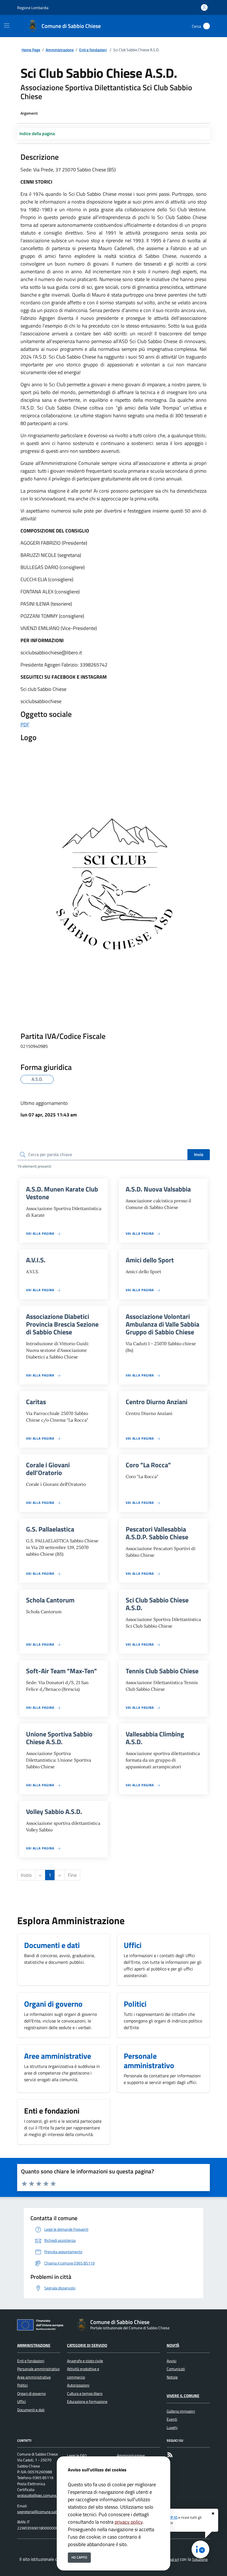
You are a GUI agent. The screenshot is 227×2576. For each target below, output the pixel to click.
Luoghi (172, 2428)
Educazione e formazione (87, 2402)
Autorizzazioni (78, 2385)
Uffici (21, 2402)
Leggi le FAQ (77, 2456)
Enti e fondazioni (93, 50)
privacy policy (129, 2522)
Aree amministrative (34, 2377)
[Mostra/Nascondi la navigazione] (7, 25)
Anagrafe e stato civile (85, 2361)
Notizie (172, 2377)
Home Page (31, 50)
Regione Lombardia (33, 8)
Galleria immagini (181, 2411)
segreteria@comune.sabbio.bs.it (43, 2512)
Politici (22, 2385)
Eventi (172, 2419)
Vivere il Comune (183, 2396)
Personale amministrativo (38, 2369)
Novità (173, 2345)
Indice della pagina (37, 133)
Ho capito (79, 2557)
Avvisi (171, 2361)
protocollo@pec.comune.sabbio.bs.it (46, 2495)
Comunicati (176, 2369)
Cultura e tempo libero (85, 2394)
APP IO (172, 2517)
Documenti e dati (31, 2410)
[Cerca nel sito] (207, 26)
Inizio (26, 1875)
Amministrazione (60, 50)
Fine (72, 1875)
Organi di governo (31, 2394)
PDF (25, 725)
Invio (199, 1154)
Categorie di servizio (87, 2345)
